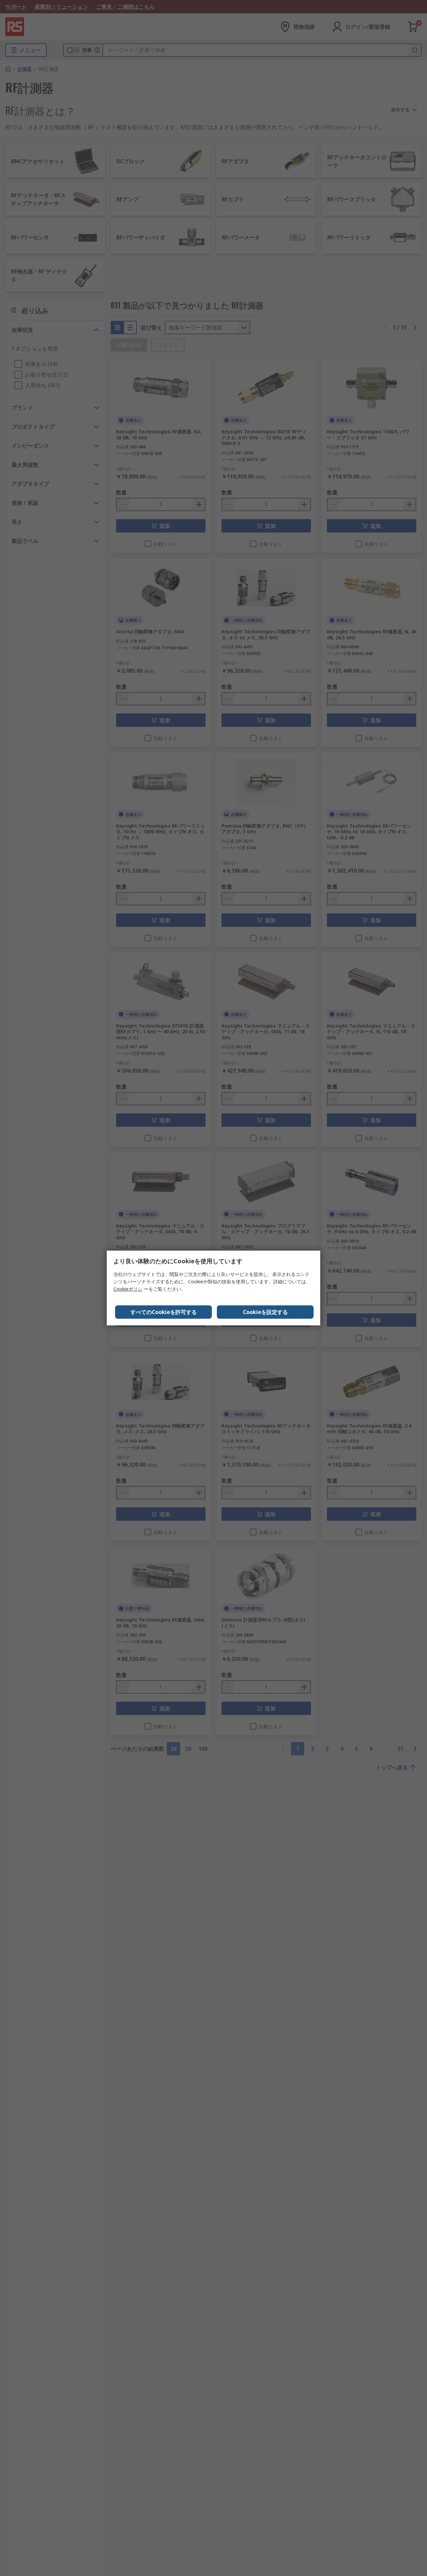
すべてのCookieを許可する (164, 1312)
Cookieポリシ (128, 1289)
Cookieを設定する (265, 1312)
